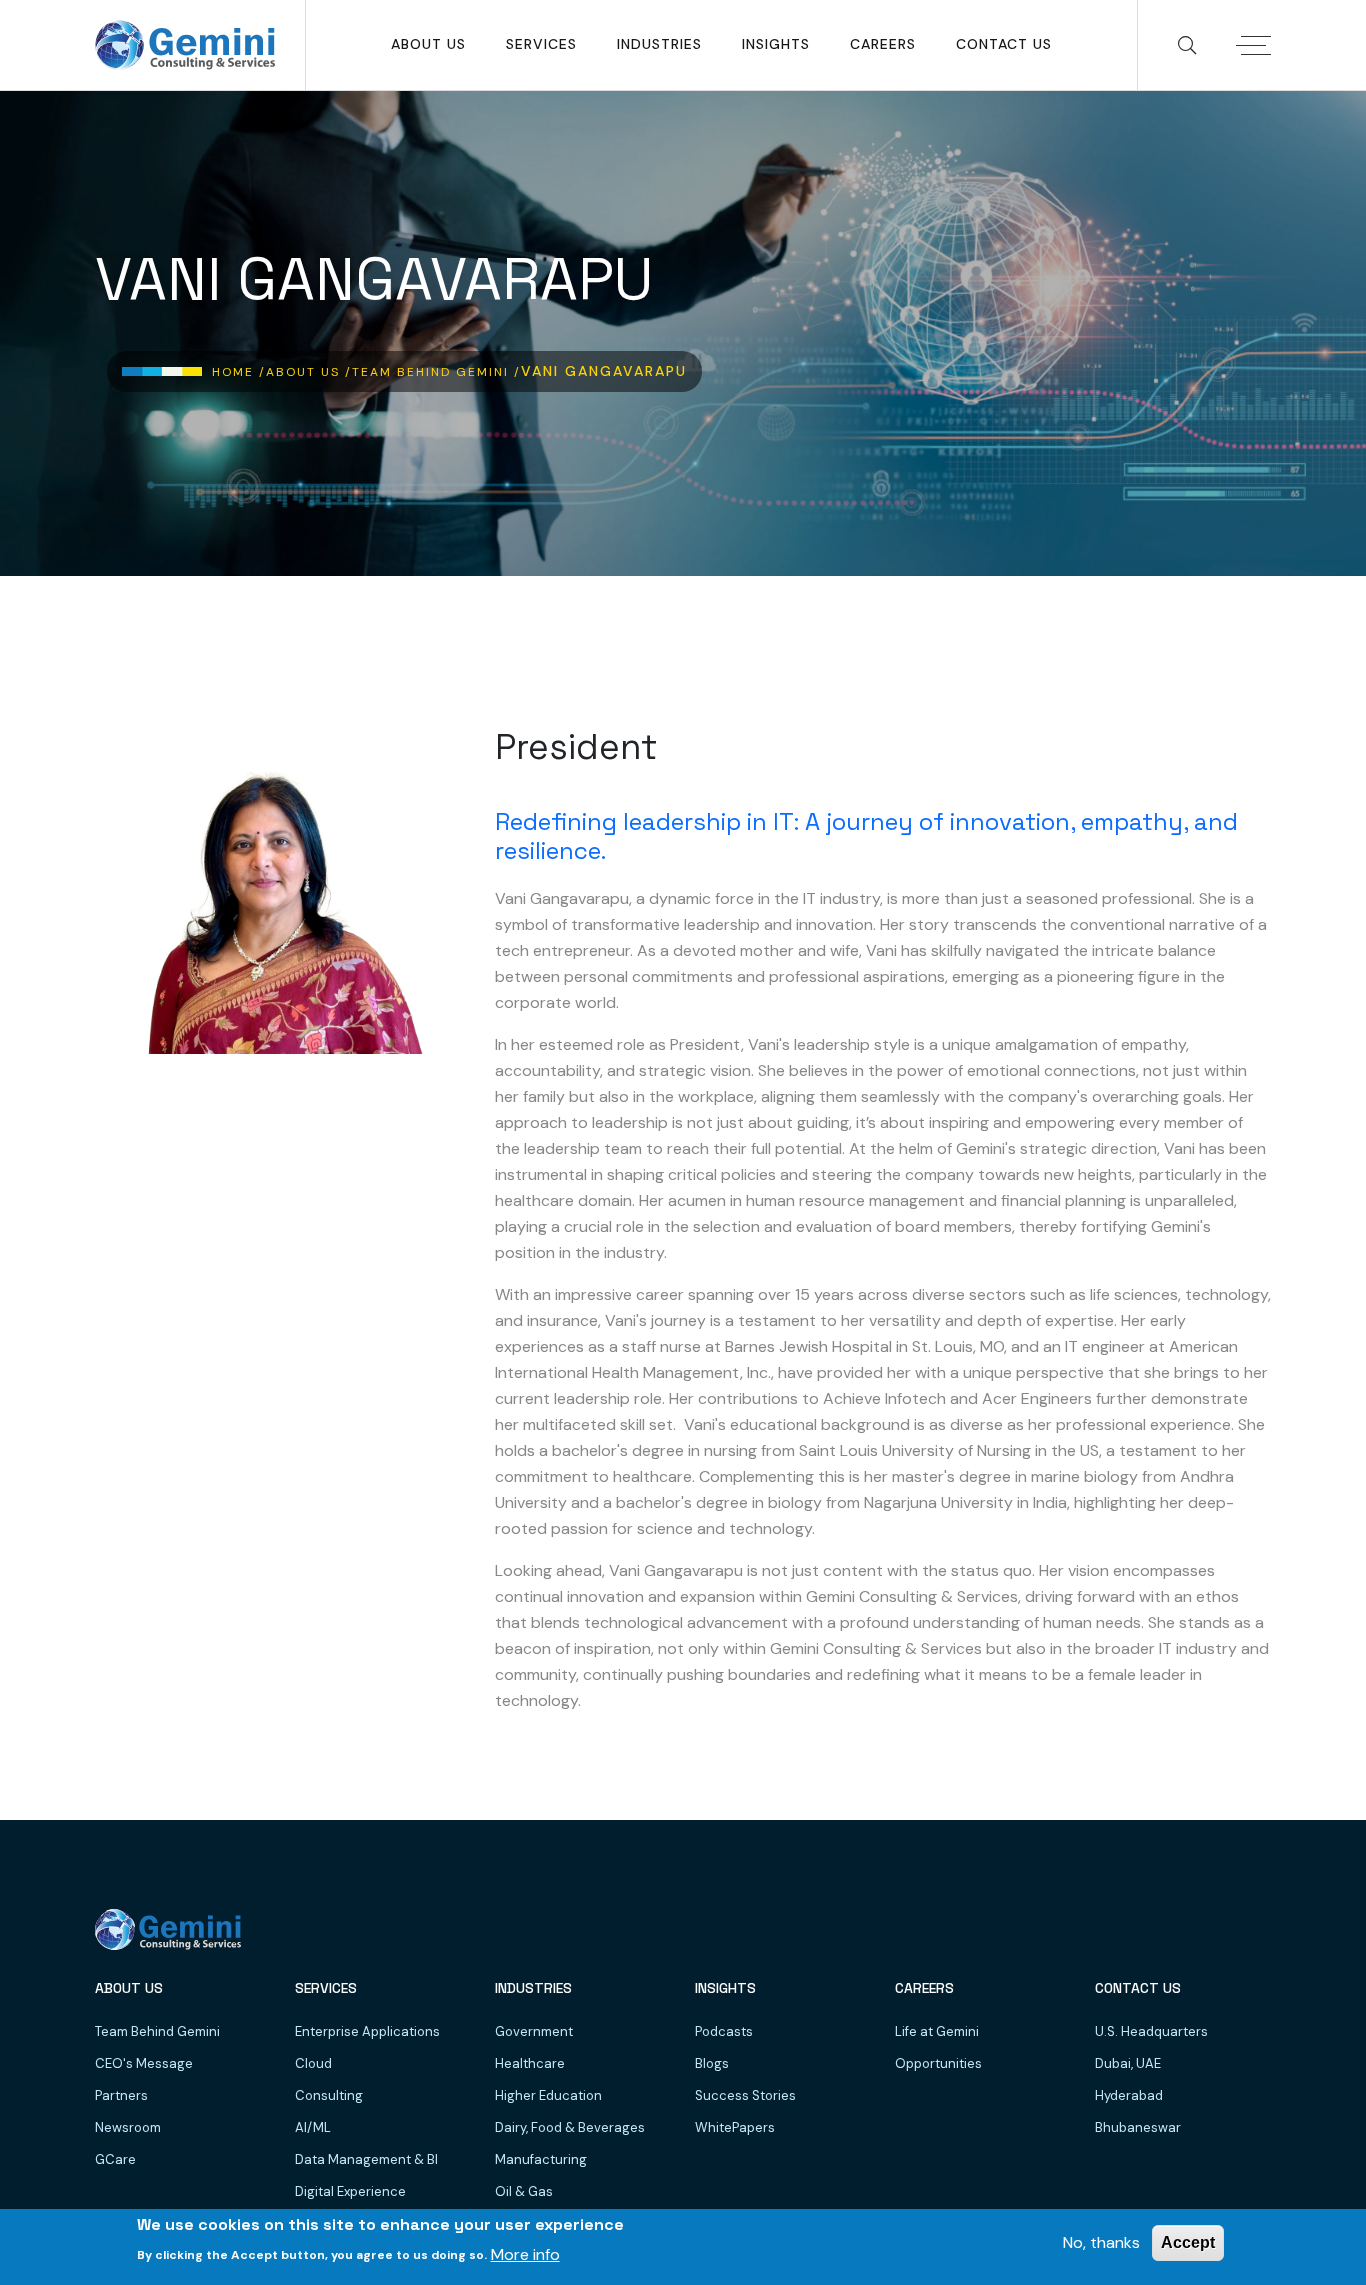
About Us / (309, 372)
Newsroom (128, 2127)
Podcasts (724, 2031)
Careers (883, 44)
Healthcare (530, 2063)
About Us (428, 44)
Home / (239, 372)
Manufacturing (541, 2159)
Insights (776, 44)
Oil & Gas (524, 2191)
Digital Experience (350, 2191)
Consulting (329, 2095)
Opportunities (938, 2063)
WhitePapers (735, 2127)
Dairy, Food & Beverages (570, 2127)
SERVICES (541, 44)
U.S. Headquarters (1151, 2031)
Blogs (712, 2063)
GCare (115, 2159)
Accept (1188, 2242)
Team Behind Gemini (157, 2031)
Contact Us (1004, 44)
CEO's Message (144, 2063)
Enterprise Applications (367, 2031)
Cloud (313, 2063)
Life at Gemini (937, 2031)
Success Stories (745, 2095)
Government (534, 2031)
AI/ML (313, 2127)
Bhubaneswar (1138, 2127)
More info (525, 2253)
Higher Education (548, 2095)
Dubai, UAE (1128, 2063)
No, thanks (1101, 2242)
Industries (659, 44)
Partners (121, 2095)
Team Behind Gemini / (436, 372)
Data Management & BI (366, 2159)
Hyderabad (1129, 2095)
